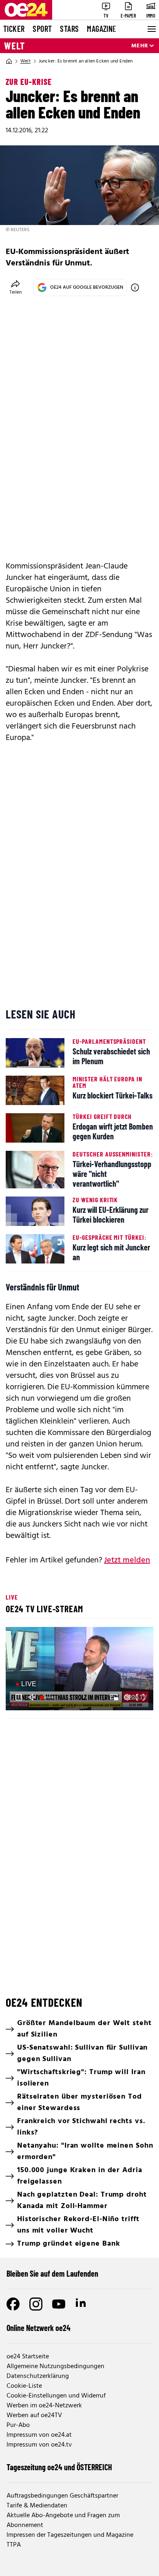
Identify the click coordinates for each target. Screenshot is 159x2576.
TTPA (14, 2545)
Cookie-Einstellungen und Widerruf (56, 2396)
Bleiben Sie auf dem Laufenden (52, 2273)
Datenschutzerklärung (38, 2376)
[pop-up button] (127, 1697)
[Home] (9, 61)
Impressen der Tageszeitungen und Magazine (70, 2535)
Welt (14, 46)
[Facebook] (13, 2304)
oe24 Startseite (28, 2357)
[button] (81, 1670)
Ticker (14, 29)
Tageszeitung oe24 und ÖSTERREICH (59, 2467)
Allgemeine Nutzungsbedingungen (55, 2367)
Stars (69, 29)
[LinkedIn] (82, 2304)
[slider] (48, 1697)
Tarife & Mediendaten (37, 2506)
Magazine (102, 29)
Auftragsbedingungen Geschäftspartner (62, 2496)
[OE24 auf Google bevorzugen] (135, 287)
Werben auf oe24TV (34, 2416)
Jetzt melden (127, 1560)
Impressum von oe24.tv (39, 2445)
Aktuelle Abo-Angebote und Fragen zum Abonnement (63, 2520)
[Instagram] (36, 2304)
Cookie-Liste (24, 2386)
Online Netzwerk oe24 (39, 2328)
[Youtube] (59, 2304)
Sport (42, 29)
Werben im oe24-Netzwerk (44, 2406)
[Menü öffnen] (151, 29)
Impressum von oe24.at (39, 2435)
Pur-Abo (18, 2425)
